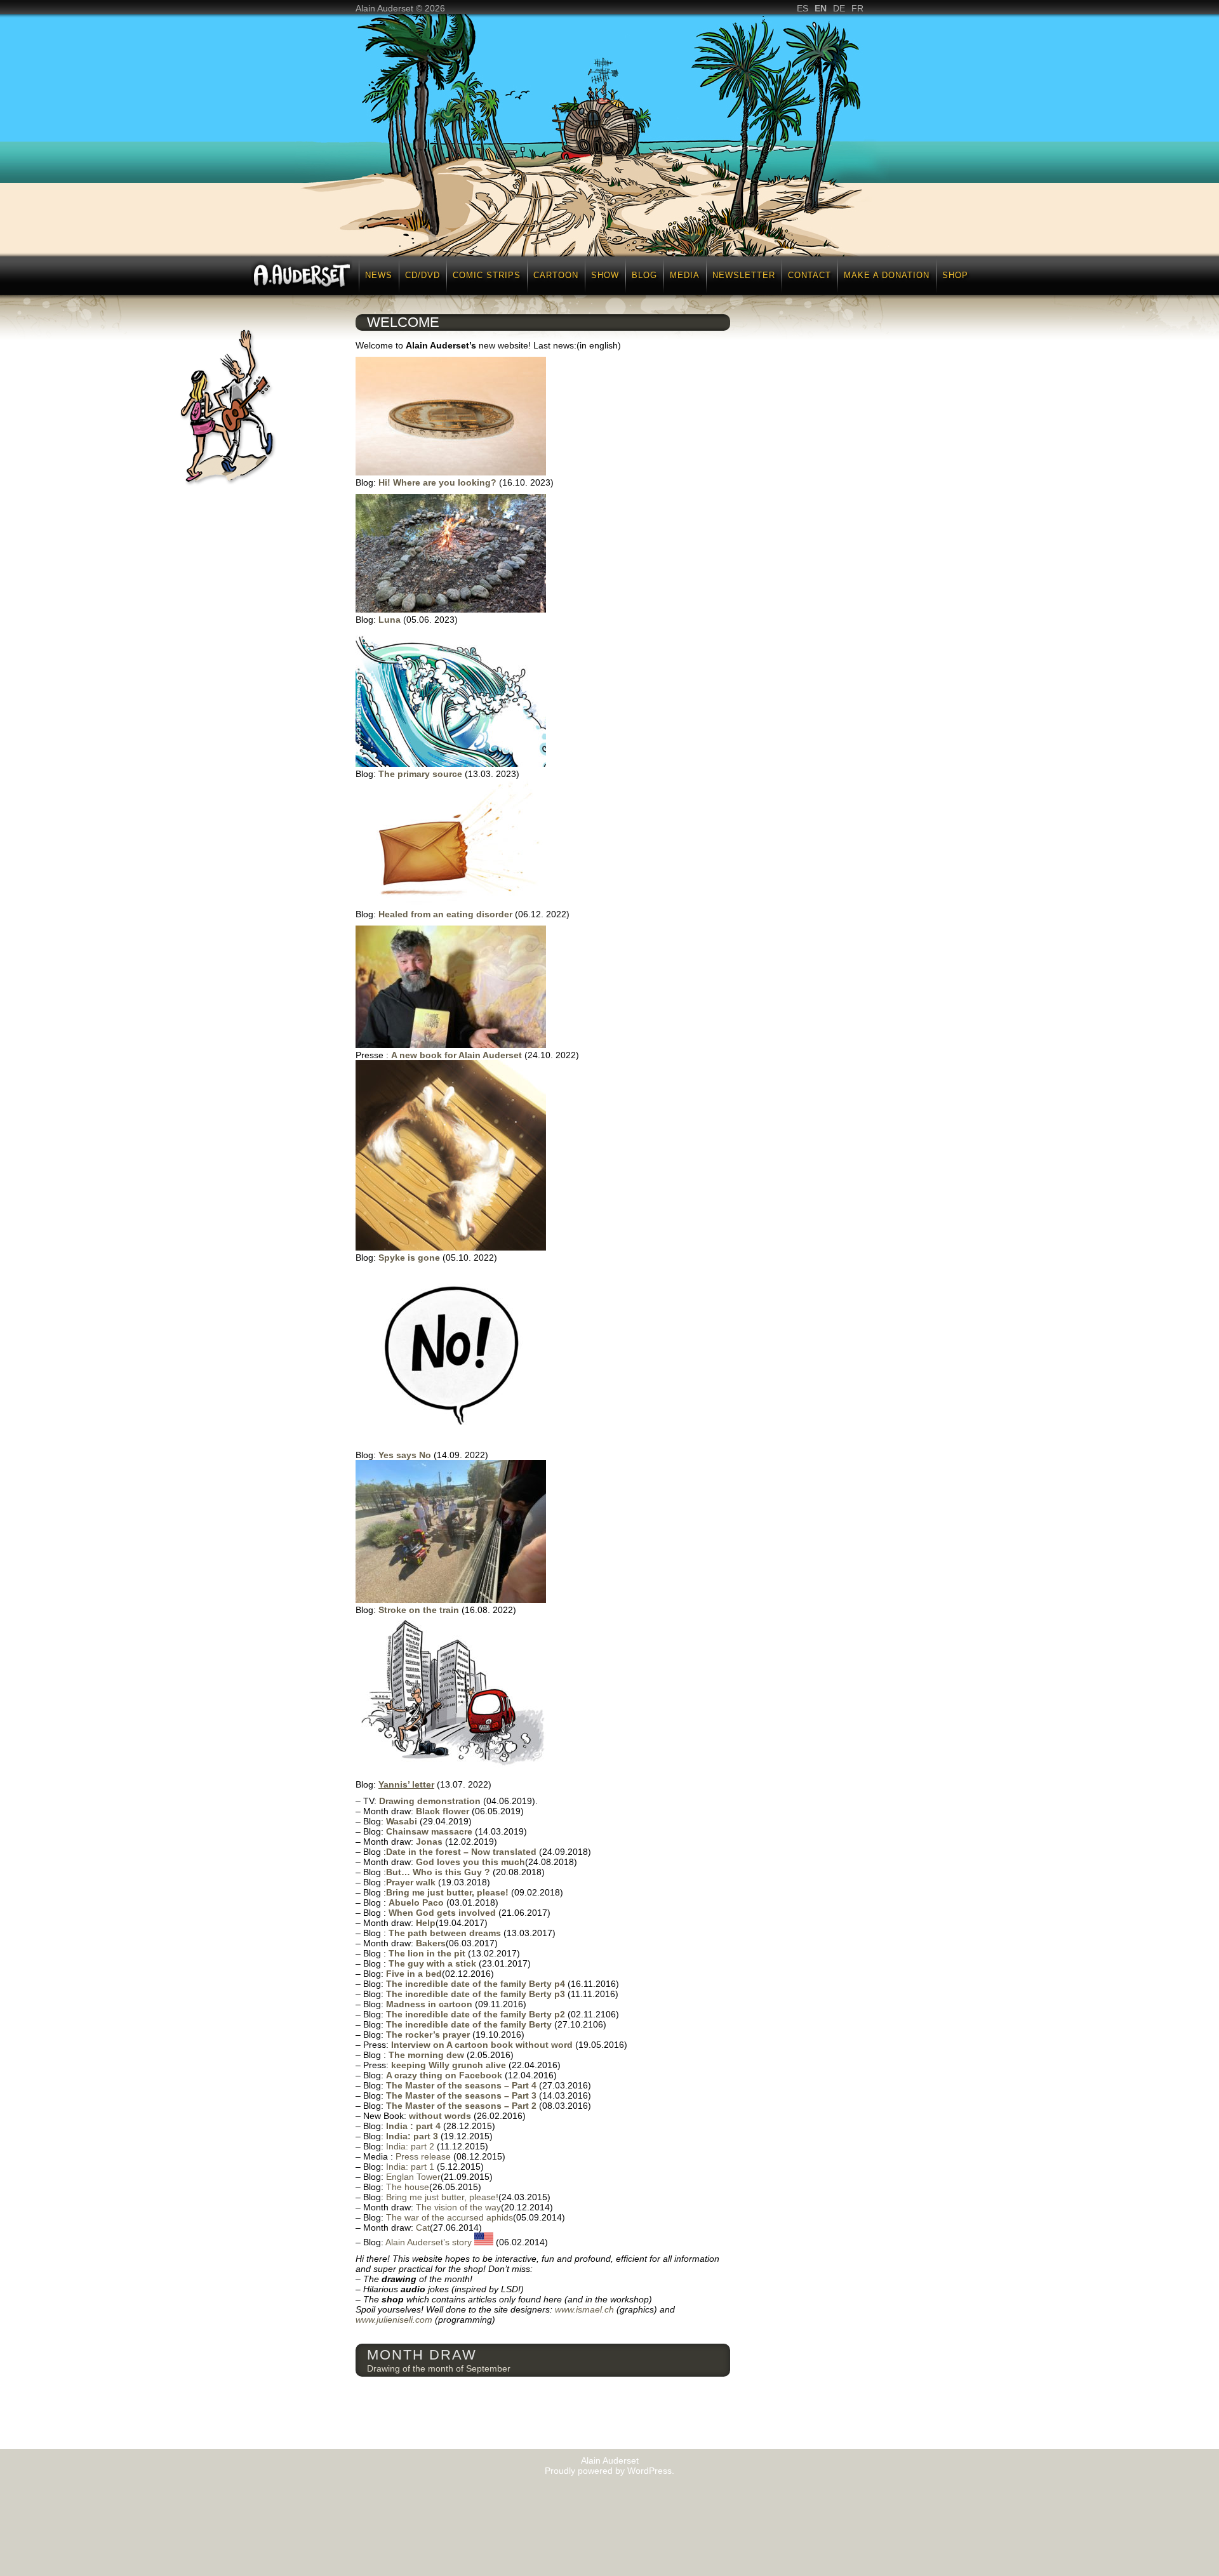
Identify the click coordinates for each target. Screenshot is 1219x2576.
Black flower (444, 1811)
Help (426, 1923)
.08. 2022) (496, 1610)
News (379, 275)
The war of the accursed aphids (450, 2217)
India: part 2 (410, 2146)
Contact (809, 275)
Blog (644, 275)
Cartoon (556, 275)
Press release (424, 2156)
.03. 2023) (499, 774)
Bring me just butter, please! (442, 2197)
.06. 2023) (437, 620)
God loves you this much (470, 1862)
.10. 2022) (558, 1055)
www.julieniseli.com (394, 2320)
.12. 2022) (549, 914)
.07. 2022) (471, 1784)
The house (408, 2187)
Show (605, 275)
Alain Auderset (610, 2460)
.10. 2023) (533, 482)
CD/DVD (423, 275)
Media (685, 275)
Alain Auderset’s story (430, 2242)
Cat (423, 2227)
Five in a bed (414, 1974)
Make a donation (887, 275)
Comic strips (487, 275)
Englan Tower (413, 2177)
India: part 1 (411, 2167)
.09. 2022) (468, 1455)
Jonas (430, 1842)
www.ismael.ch (584, 2309)
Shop (955, 275)
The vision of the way (458, 2207)
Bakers (431, 1943)
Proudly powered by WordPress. (609, 2471)
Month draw (422, 2355)
